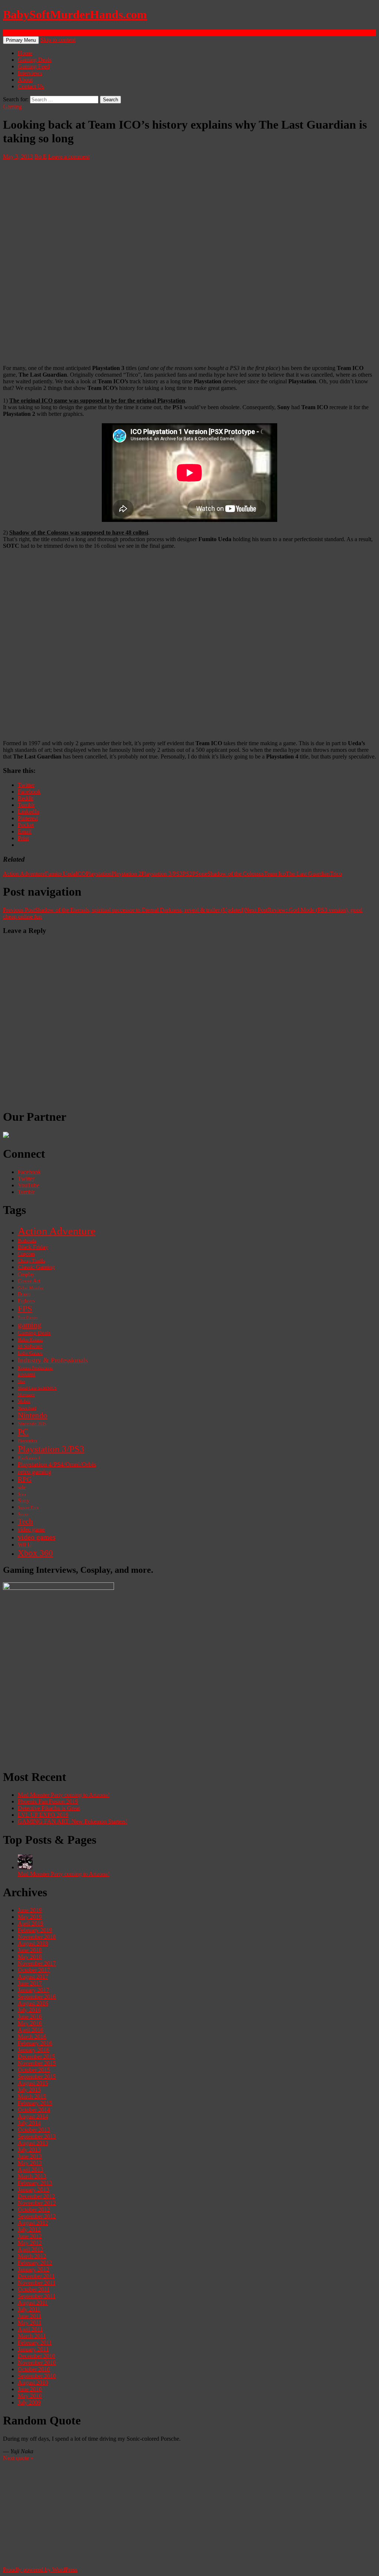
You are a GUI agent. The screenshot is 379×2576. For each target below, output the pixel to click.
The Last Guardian (308, 874)
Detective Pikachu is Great (49, 1808)
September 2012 (37, 2216)
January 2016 (33, 2050)
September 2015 (37, 2076)
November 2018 (37, 1937)
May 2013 (30, 2163)
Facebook (29, 1172)
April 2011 (30, 2329)
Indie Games (30, 1353)
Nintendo (33, 1415)
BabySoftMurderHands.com (75, 14)
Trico (336, 874)
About (25, 80)
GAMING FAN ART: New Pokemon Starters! (73, 1821)
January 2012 (33, 2269)
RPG (25, 1479)
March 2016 (32, 2037)
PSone (200, 874)
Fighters (26, 1301)
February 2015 (35, 2103)
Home (25, 53)
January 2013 (33, 2190)
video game (31, 1530)
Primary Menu (21, 40)
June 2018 (30, 1950)
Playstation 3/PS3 (162, 874)
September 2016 (37, 1997)
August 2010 (33, 2382)
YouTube (28, 1185)
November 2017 (37, 1963)
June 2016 (30, 2017)
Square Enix (28, 1507)
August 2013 (33, 2143)
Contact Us (31, 86)
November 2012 (37, 2203)
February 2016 (35, 2043)
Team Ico (275, 874)
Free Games (28, 1318)
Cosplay (26, 1274)
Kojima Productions (35, 1368)
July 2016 (29, 2010)
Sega (22, 1494)
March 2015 (32, 2096)
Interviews (30, 73)
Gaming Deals (35, 60)
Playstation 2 (126, 874)
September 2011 (37, 2296)
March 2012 (32, 2256)
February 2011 (35, 2343)
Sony (24, 1500)
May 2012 (30, 2243)
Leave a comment (69, 157)
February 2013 (35, 2183)
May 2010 (30, 2396)
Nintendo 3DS (32, 1424)
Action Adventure (24, 874)
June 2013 (30, 2156)
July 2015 (29, 2090)
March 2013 (32, 2176)
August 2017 (33, 1977)
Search (11, 33)
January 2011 (33, 2349)
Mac (21, 1381)
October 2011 (34, 2289)
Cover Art (29, 1281)
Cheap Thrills (31, 1261)
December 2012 (36, 2196)
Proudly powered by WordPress (40, 2570)
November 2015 (37, 2063)
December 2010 (36, 2356)
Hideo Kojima (30, 1340)
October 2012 (34, 2210)
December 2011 (36, 2276)
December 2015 (36, 2056)
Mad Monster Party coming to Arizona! (64, 1795)
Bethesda (27, 1241)
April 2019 (31, 1923)
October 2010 (34, 2369)
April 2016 (31, 2030)
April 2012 (31, 2249)
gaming (30, 1325)
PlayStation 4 (29, 1458)
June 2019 (30, 1910)
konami (26, 1374)
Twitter (26, 1179)
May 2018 (30, 1957)
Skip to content (58, 40)
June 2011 (30, 2316)
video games (37, 1537)
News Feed (27, 1408)
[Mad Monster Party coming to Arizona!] (25, 1867)
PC (23, 1432)
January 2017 (33, 1990)
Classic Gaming (36, 1267)
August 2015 (33, 2083)
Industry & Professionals (53, 1360)
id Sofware (30, 1346)
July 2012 (29, 2229)
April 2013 (31, 2170)
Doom (24, 1294)
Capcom (26, 1254)
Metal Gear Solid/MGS (37, 1388)
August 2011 (33, 2303)
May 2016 (30, 2023)
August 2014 (33, 2116)
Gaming (12, 107)
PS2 (187, 874)
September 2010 (37, 2376)
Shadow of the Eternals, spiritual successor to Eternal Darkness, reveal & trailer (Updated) (124, 910)
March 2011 (32, 2336)
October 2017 (34, 1970)
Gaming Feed (34, 66)
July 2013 (29, 2150)
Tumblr (26, 1192)
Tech (25, 1521)
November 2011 (37, 2283)
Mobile (24, 1401)
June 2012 (30, 2236)
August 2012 (33, 2223)
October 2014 (34, 2110)
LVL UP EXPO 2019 (43, 1815)
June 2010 (30, 2389)
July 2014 (29, 2123)
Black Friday (33, 1247)
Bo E (41, 157)
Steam (23, 1514)
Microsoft (26, 1395)
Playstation (99, 874)
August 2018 (33, 1943)
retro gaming (35, 1472)
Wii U (25, 1545)
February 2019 (35, 1930)
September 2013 (37, 2136)
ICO (81, 874)
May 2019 (30, 1917)
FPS (25, 1309)
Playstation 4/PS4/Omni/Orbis (57, 1464)
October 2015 (34, 2070)
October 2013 (34, 2130)
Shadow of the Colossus (236, 874)
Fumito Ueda (60, 874)
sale (22, 1487)
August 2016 (33, 2003)
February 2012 (35, 2263)
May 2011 (30, 2323)
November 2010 (37, 2363)
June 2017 (30, 1983)
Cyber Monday (31, 1288)
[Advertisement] (189, 1710)
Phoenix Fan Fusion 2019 (48, 1801)
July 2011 (29, 2309)
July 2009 (29, 2402)
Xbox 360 (35, 1553)
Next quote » (18, 2458)
